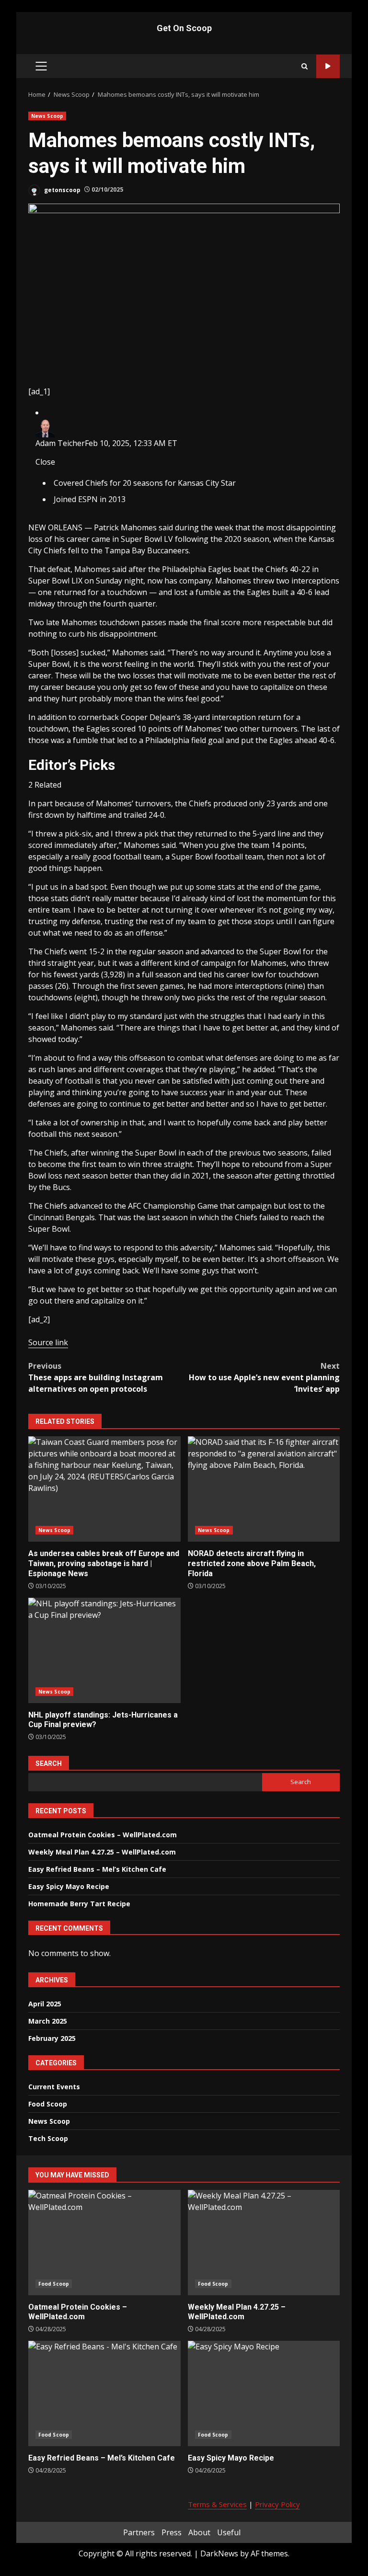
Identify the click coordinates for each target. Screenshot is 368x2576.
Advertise (328, 66)
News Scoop (47, 116)
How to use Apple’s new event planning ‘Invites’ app (264, 1377)
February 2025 (52, 2038)
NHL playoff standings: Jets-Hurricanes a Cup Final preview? (104, 1650)
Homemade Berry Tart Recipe (79, 1904)
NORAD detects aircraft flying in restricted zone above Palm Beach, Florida (264, 1489)
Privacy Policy (277, 2504)
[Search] (305, 66)
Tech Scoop (48, 2138)
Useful (229, 2532)
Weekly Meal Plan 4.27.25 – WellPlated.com (102, 1852)
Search (49, 1763)
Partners (139, 2532)
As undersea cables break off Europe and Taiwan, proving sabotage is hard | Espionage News (104, 1489)
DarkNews (219, 2553)
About (199, 2532)
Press (172, 2532)
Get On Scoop (184, 28)
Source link (48, 1342)
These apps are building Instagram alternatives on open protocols (96, 1377)
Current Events (54, 2087)
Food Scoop (48, 2104)
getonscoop (62, 189)
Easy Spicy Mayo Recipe (69, 1886)
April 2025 (45, 2004)
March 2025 (48, 2021)
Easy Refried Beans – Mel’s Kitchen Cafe (97, 1869)
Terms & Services (217, 2504)
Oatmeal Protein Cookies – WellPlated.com (103, 1835)
